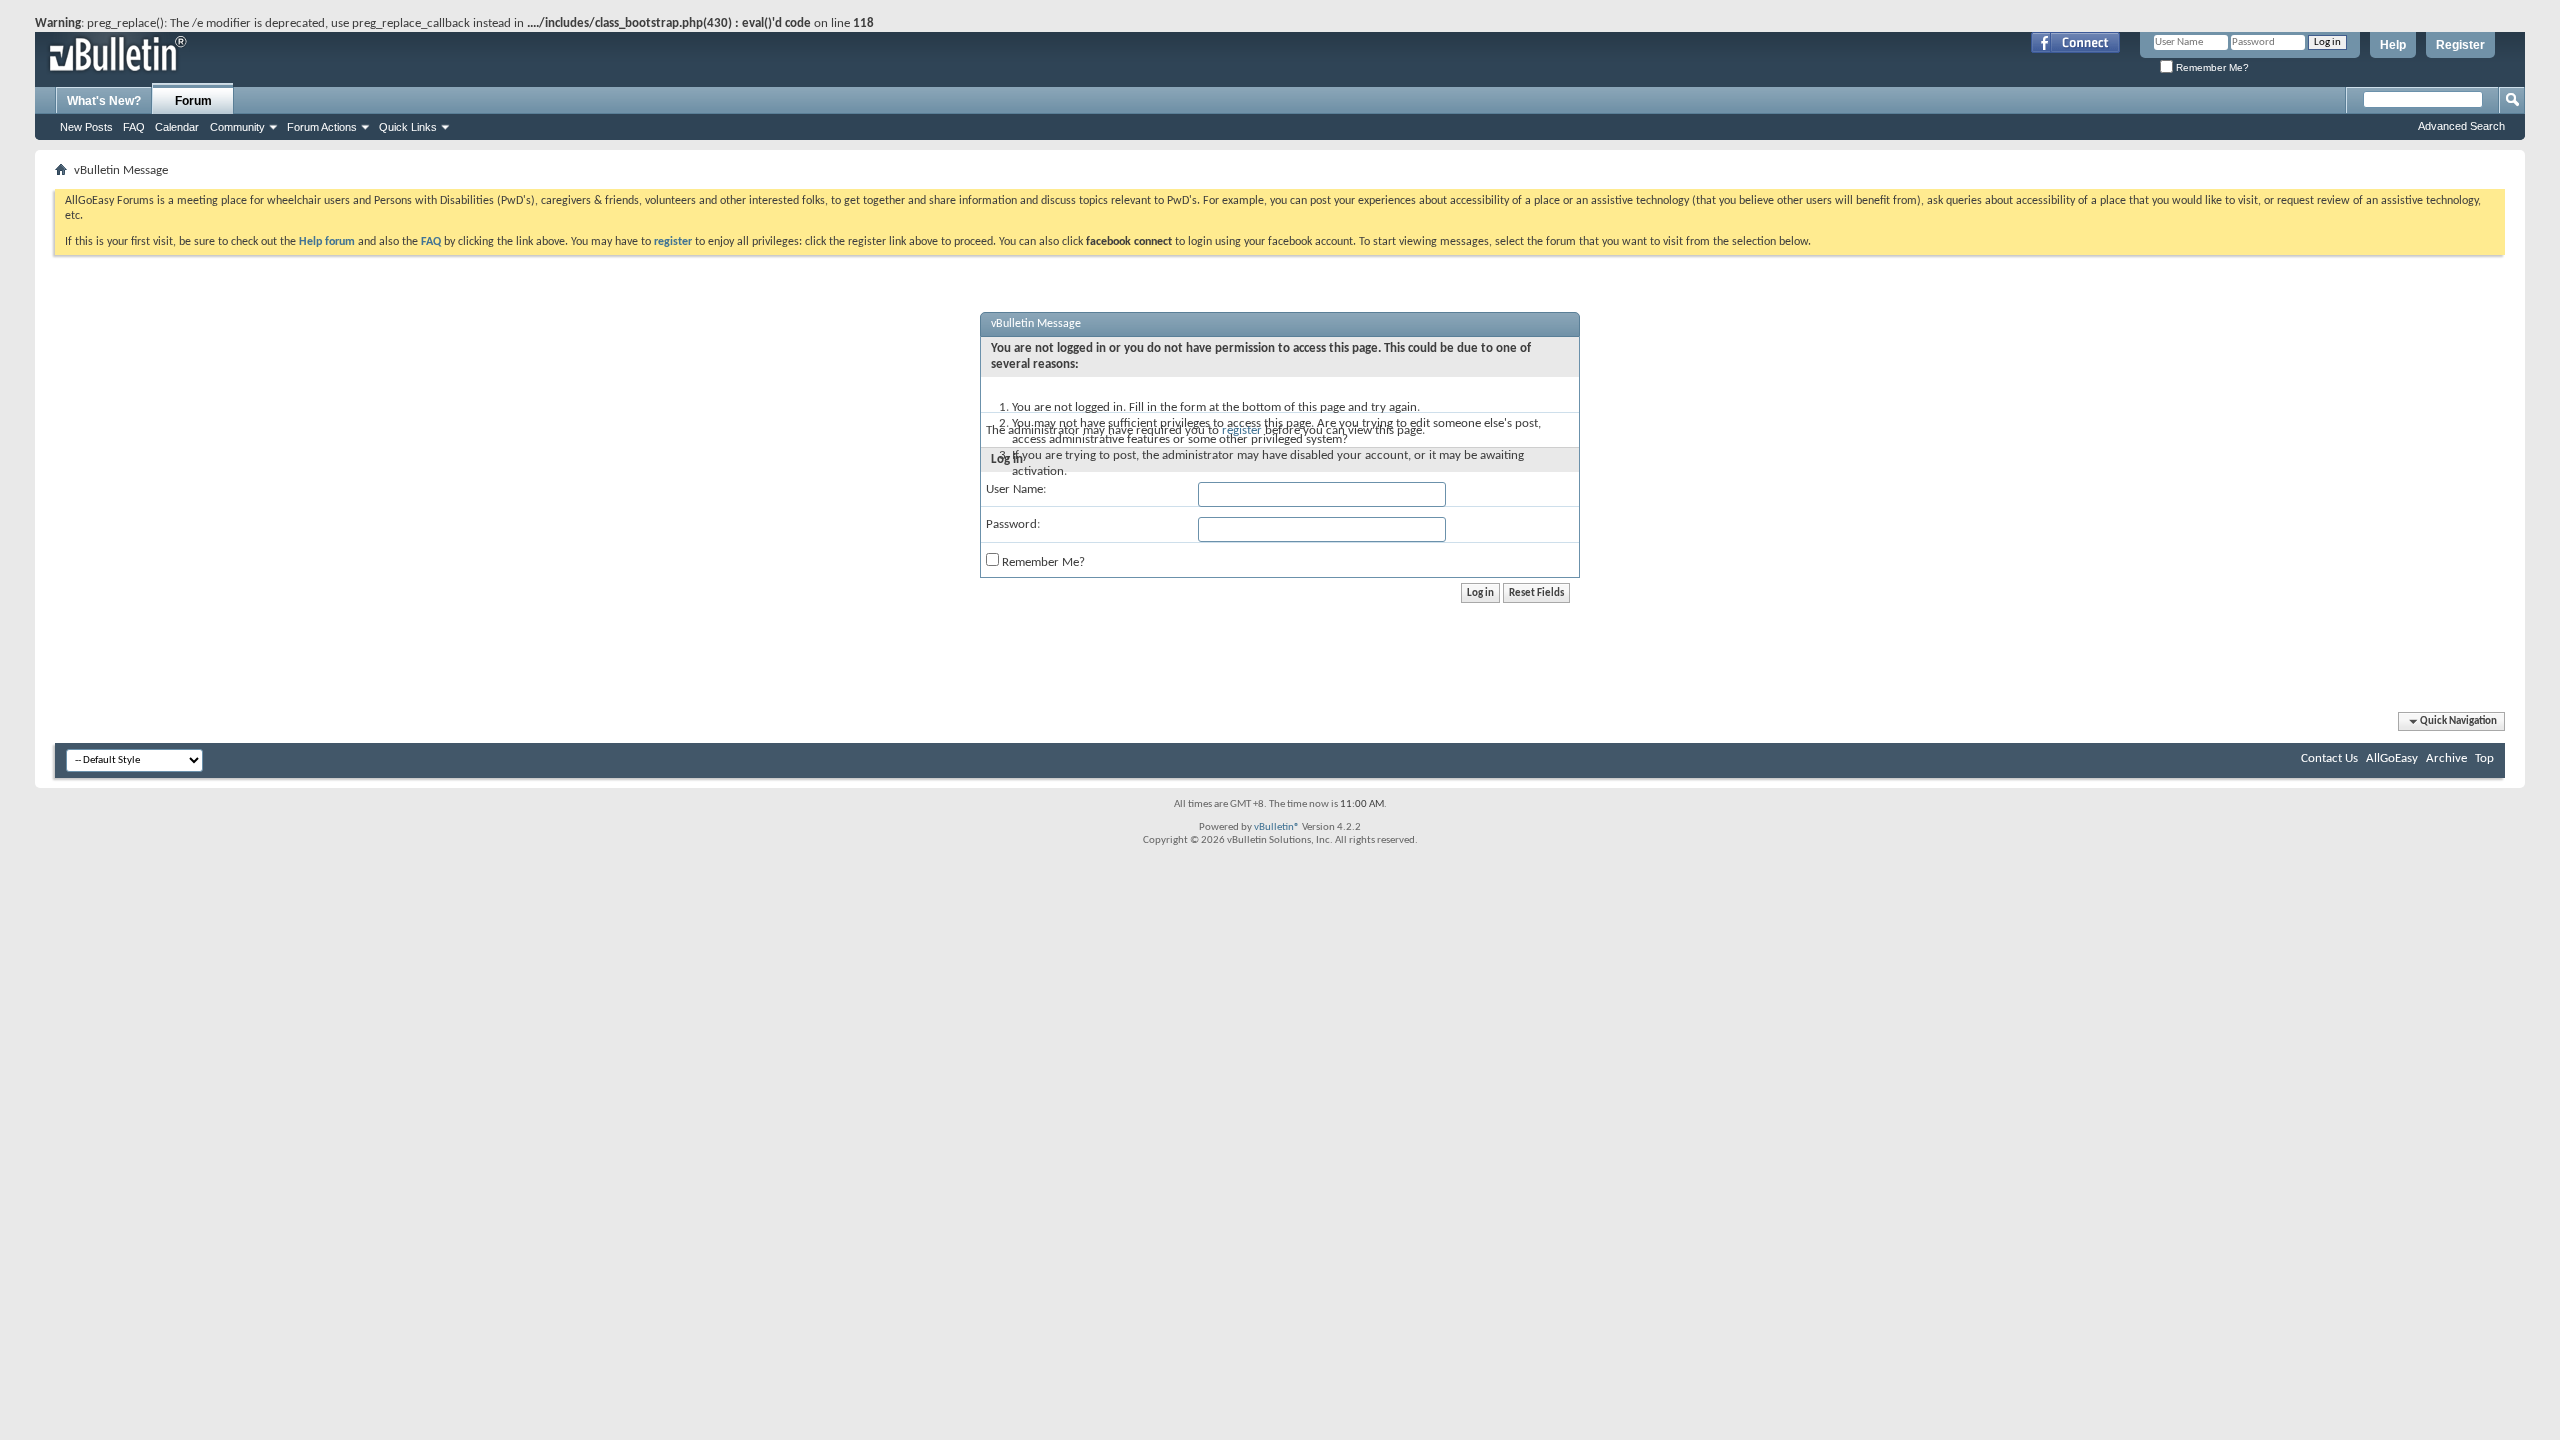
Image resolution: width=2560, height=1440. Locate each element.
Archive (2446, 758)
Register (2460, 45)
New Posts (86, 127)
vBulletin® (1277, 827)
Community (237, 127)
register (1242, 430)
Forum (193, 101)
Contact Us (2329, 758)
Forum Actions (322, 127)
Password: (1013, 524)
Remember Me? (2211, 67)
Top (2484, 758)
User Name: (1016, 489)
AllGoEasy (2392, 758)
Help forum (327, 242)
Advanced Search (2461, 126)
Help (2393, 45)
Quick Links (408, 127)
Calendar (177, 127)
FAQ (134, 127)
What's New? (104, 101)
